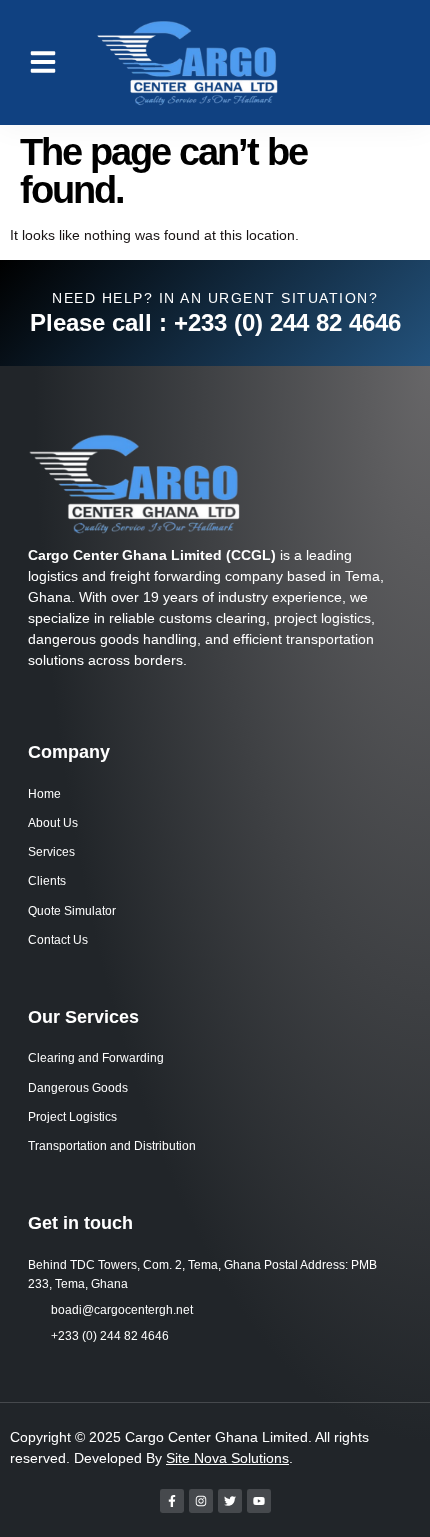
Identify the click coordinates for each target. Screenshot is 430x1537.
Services (51, 852)
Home (44, 794)
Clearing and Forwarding (96, 1058)
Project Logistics (72, 1117)
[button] (43, 62)
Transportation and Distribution (112, 1146)
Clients (47, 881)
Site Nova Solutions (227, 1458)
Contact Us (58, 940)
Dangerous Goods (78, 1088)
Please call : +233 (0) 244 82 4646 (215, 322)
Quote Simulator (72, 911)
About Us (53, 823)
